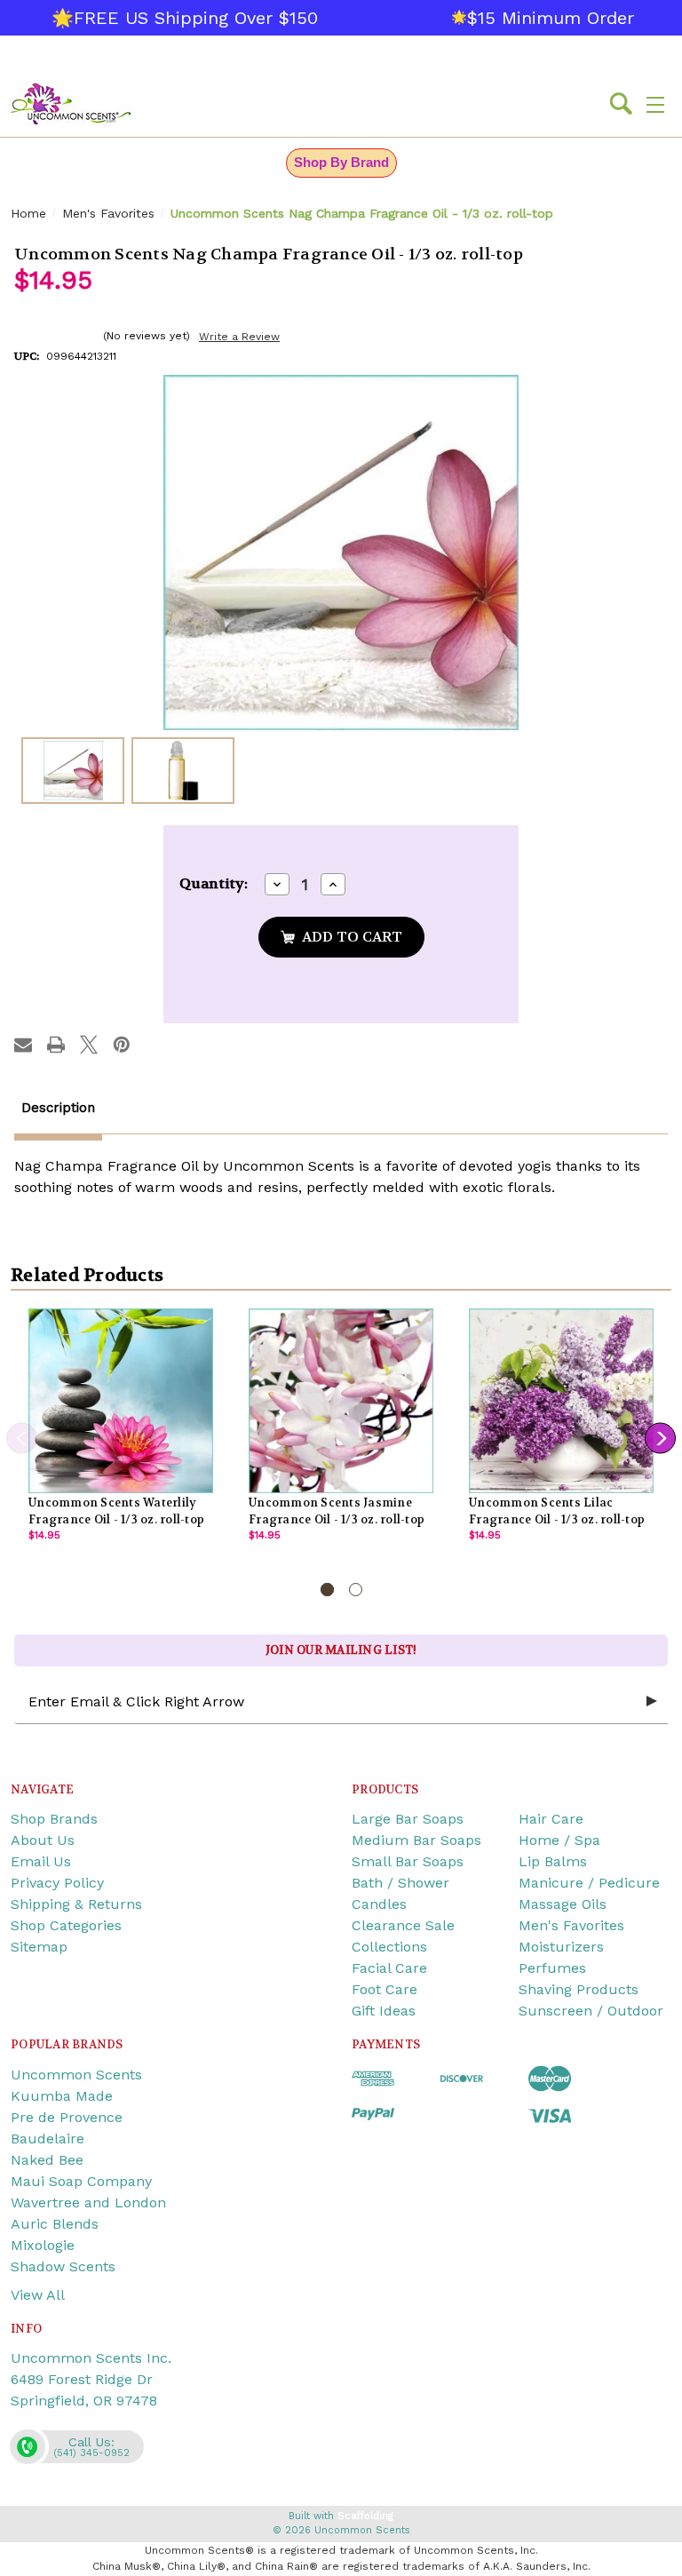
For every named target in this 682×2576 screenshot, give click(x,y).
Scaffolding (365, 2516)
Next (660, 1439)
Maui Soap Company (81, 2181)
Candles (379, 1904)
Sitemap (39, 1947)
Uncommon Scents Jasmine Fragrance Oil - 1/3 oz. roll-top (337, 1511)
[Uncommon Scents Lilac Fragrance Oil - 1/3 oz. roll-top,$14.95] (561, 1401)
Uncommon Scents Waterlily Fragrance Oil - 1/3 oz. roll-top (116, 1511)
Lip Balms (553, 1861)
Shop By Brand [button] (341, 162)
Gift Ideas (384, 2011)
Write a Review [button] (239, 337)
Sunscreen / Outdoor (591, 2011)
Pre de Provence (67, 2117)
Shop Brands (54, 1819)
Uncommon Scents (76, 2075)
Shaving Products (579, 1989)
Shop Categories (66, 1925)
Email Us (41, 1861)
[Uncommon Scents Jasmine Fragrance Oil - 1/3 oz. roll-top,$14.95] (341, 1401)
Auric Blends (55, 2224)
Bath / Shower (400, 1883)
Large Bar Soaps (408, 1819)
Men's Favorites (571, 1925)
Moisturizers (561, 1947)
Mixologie (43, 2245)
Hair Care (551, 1819)
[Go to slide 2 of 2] (356, 1590)
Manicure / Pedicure (589, 1883)
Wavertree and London (88, 2202)
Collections (389, 1947)
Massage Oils (563, 1904)
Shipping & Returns (76, 1904)
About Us (43, 1840)
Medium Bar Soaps (416, 1840)
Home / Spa (559, 1840)
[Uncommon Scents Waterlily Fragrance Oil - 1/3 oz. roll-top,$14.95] (121, 1401)
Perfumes (552, 1968)
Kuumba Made (62, 2096)
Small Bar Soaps (408, 1861)
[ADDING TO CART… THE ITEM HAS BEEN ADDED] (341, 937)
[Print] (56, 1045)
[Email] (23, 1045)
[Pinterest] (122, 1045)
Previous (22, 1439)
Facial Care (389, 1968)
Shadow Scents (63, 2266)
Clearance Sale (403, 1925)
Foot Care (385, 1989)
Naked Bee (47, 2160)
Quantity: (214, 883)
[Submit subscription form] (652, 1702)
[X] (89, 1045)
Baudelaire (48, 2139)
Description (58, 1108)
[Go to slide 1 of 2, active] (327, 1590)
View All (38, 2295)
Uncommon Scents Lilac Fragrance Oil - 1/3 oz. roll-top (557, 1511)
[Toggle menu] (655, 104)
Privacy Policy (57, 1883)
